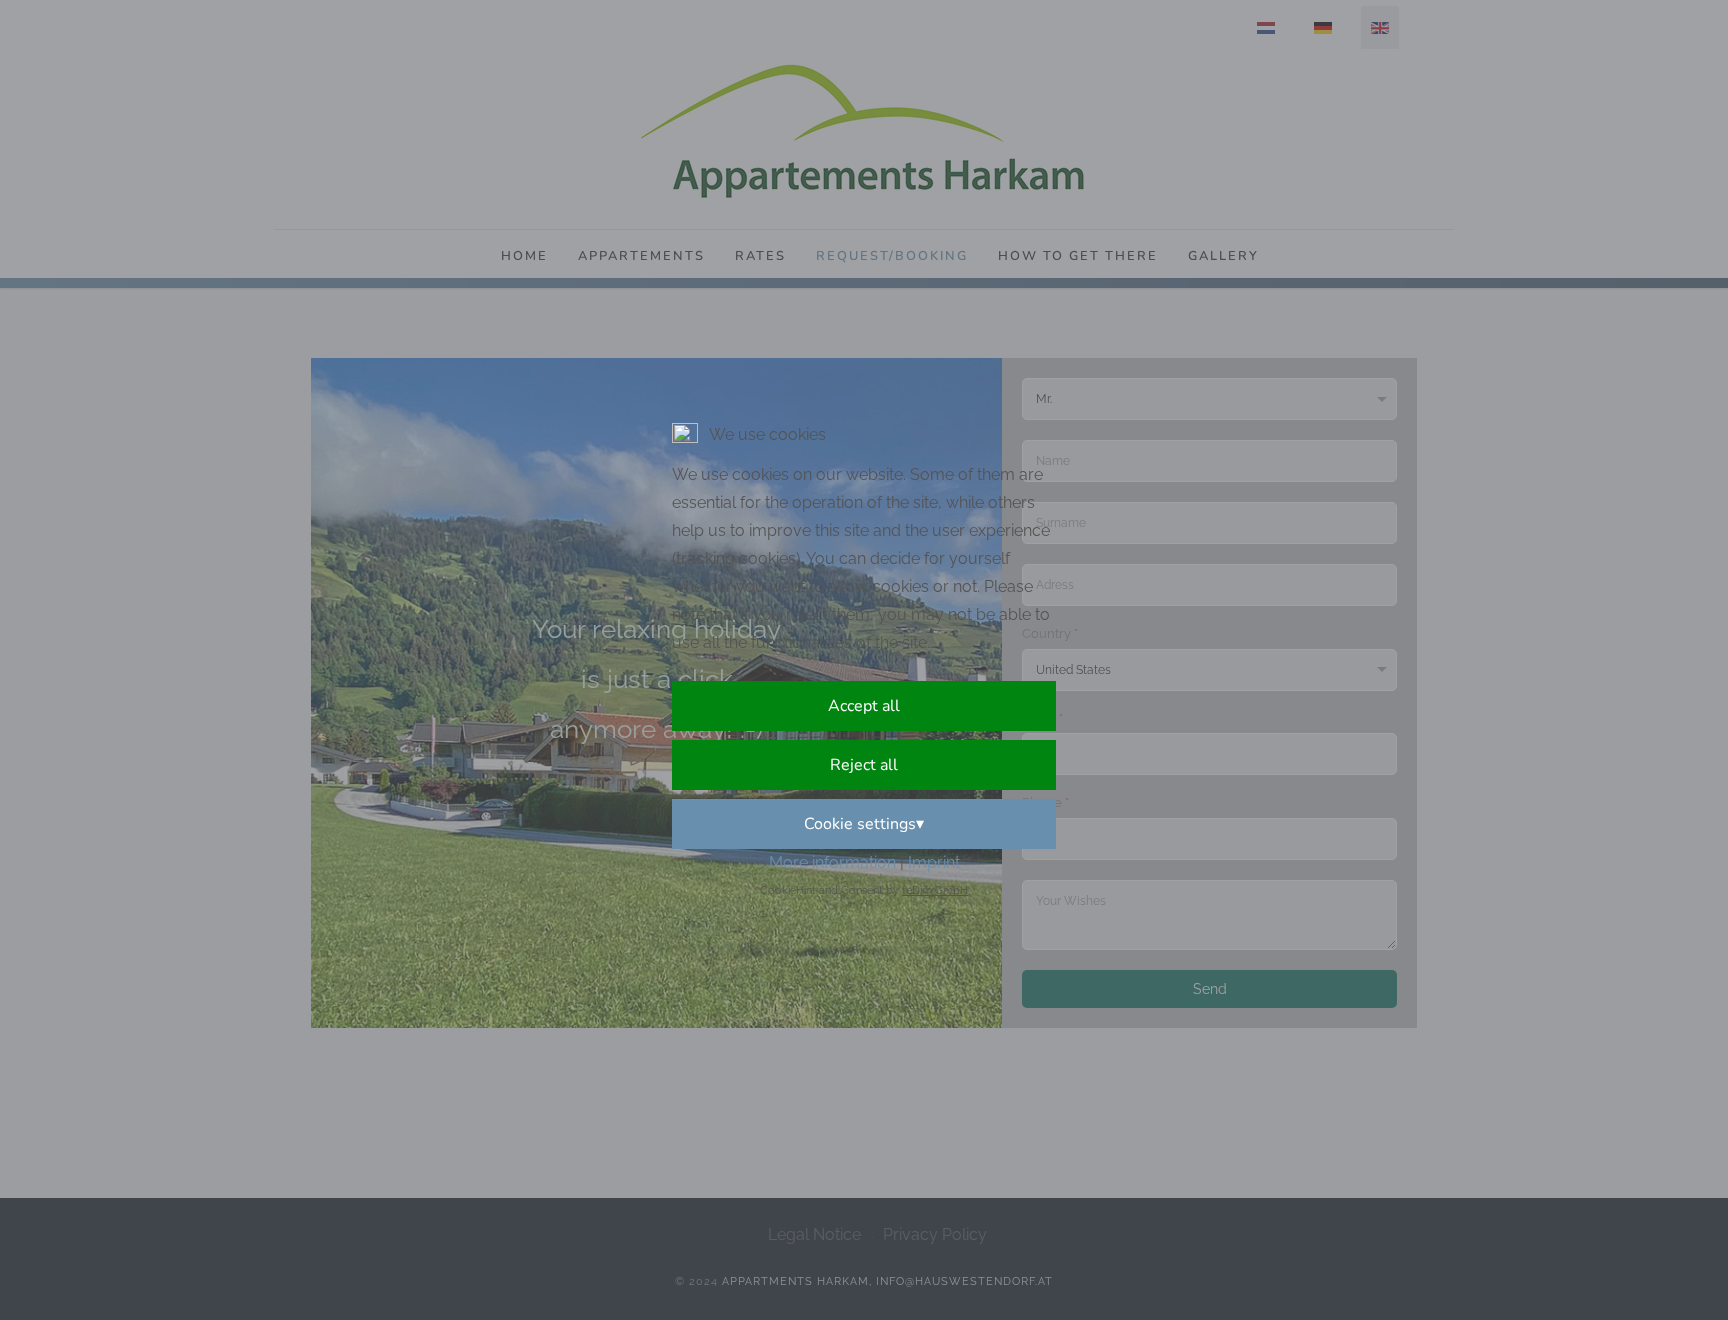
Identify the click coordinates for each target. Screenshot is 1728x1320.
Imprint (934, 862)
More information (832, 862)
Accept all (864, 706)
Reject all (864, 765)
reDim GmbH (935, 890)
